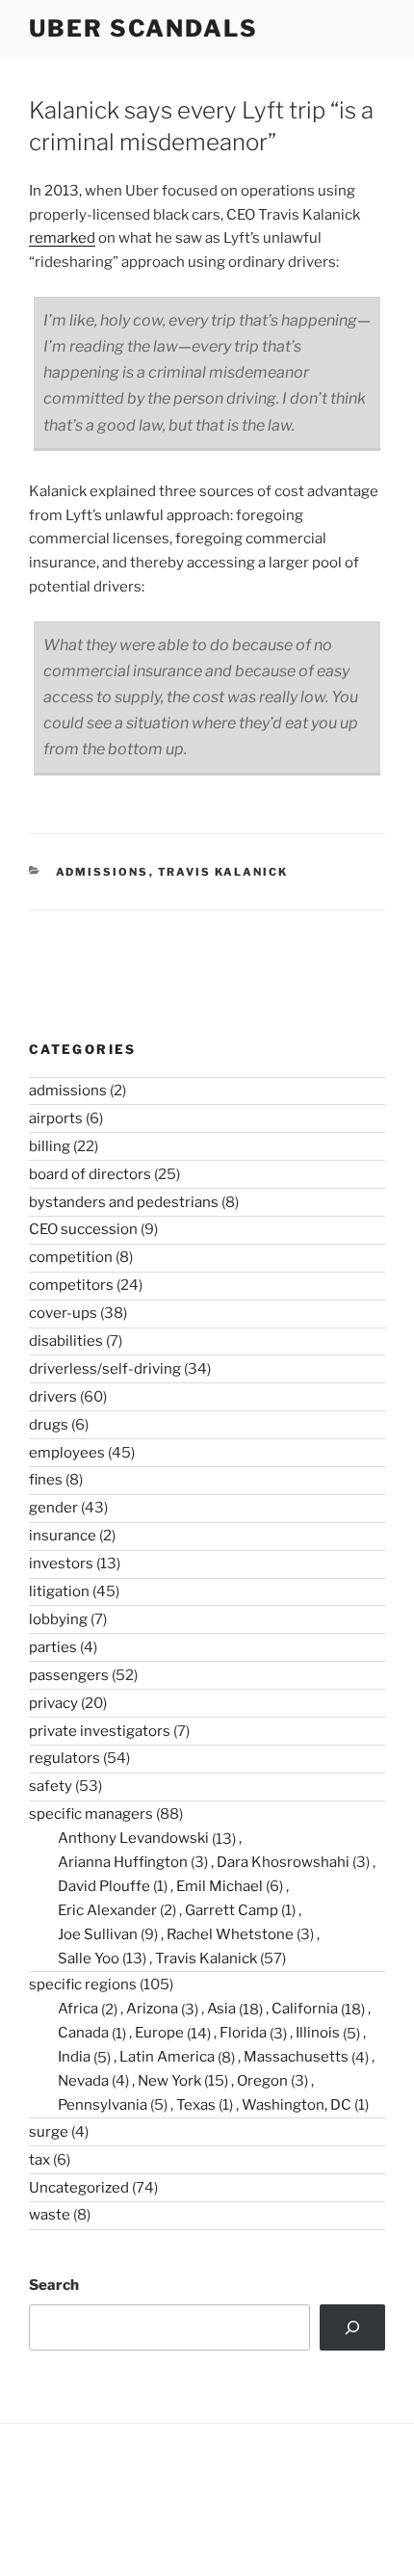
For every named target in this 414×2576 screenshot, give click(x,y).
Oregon (262, 2081)
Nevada (83, 2081)
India (74, 2057)
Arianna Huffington (123, 1862)
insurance (63, 1536)
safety (51, 1786)
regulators (65, 1758)
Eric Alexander (107, 1910)
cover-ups (63, 1313)
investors (61, 1564)
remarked (62, 238)
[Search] (352, 2327)
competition (71, 1257)
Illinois (318, 2033)
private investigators (100, 1731)
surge (49, 2132)
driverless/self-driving (105, 1369)
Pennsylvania (103, 2105)
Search (54, 2285)
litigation (59, 1591)
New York (169, 2081)
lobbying (58, 1619)
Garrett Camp (232, 1910)
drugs (49, 1425)
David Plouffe (104, 1886)
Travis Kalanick (223, 872)
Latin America (167, 2057)
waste (50, 2215)
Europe (159, 2033)
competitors (71, 1285)
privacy (53, 1703)
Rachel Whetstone (230, 1934)
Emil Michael (220, 1886)
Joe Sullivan (98, 1934)
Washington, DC (297, 2105)
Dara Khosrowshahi (283, 1862)
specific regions (83, 1985)
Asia (221, 2009)
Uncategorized (79, 2188)
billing (50, 1146)
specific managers (91, 1814)
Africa (78, 2009)
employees (67, 1453)
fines (46, 1480)
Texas (196, 2105)
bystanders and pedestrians (124, 1202)
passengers (69, 1675)
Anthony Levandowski (133, 1838)
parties (53, 1647)
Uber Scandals (143, 28)
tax (39, 2160)
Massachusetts (296, 2057)
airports (56, 1118)
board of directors (90, 1174)
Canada (83, 2033)
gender (53, 1508)
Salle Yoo (89, 1958)
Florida (243, 2033)
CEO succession (83, 1229)
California (305, 2009)
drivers (53, 1397)
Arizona (152, 2009)
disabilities (66, 1341)
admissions (103, 872)
